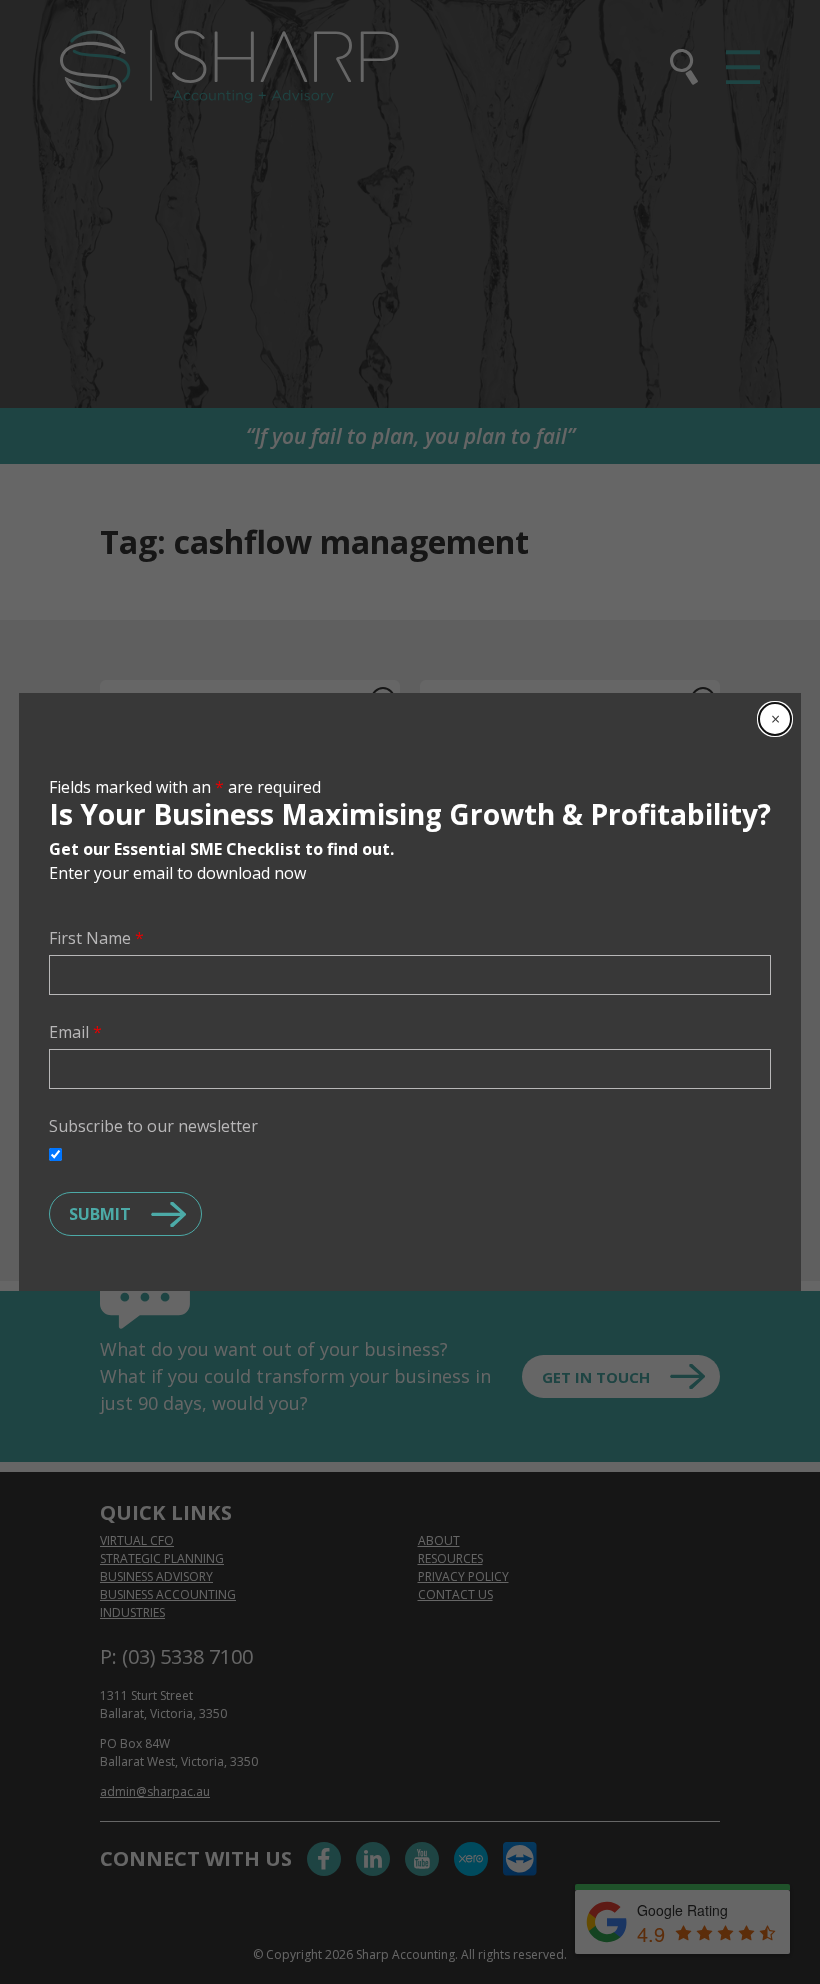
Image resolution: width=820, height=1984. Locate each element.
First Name (96, 938)
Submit (100, 1214)
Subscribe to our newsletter (153, 1126)
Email (75, 1032)
